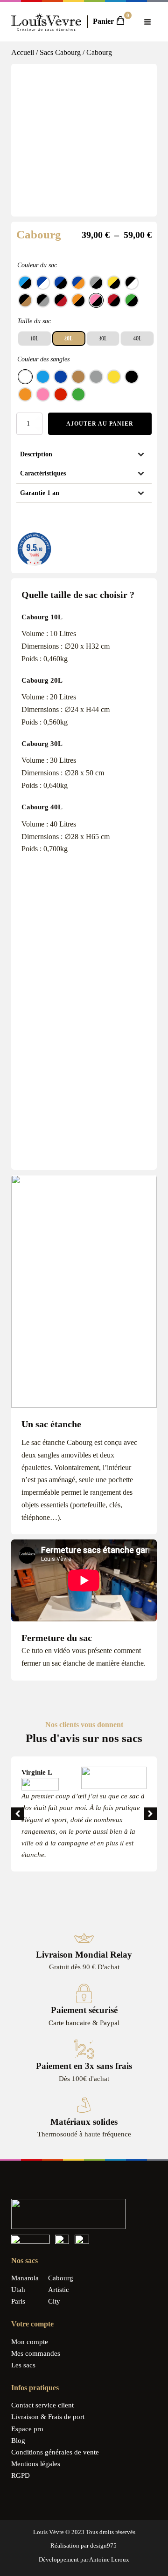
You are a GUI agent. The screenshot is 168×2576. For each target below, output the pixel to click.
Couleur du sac (37, 265)
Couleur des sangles (43, 359)
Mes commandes (36, 2353)
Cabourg (61, 2278)
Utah (18, 2290)
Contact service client (42, 2405)
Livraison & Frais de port (48, 2417)
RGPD (21, 2475)
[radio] (25, 283)
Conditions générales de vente (55, 2452)
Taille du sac (34, 321)
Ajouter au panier (100, 424)
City (54, 2301)
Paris (18, 2301)
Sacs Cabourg (60, 52)
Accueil (23, 52)
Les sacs (23, 2365)
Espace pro (27, 2429)
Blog (18, 2440)
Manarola (25, 2278)
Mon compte (30, 2342)
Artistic (59, 2290)
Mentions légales (36, 2464)
